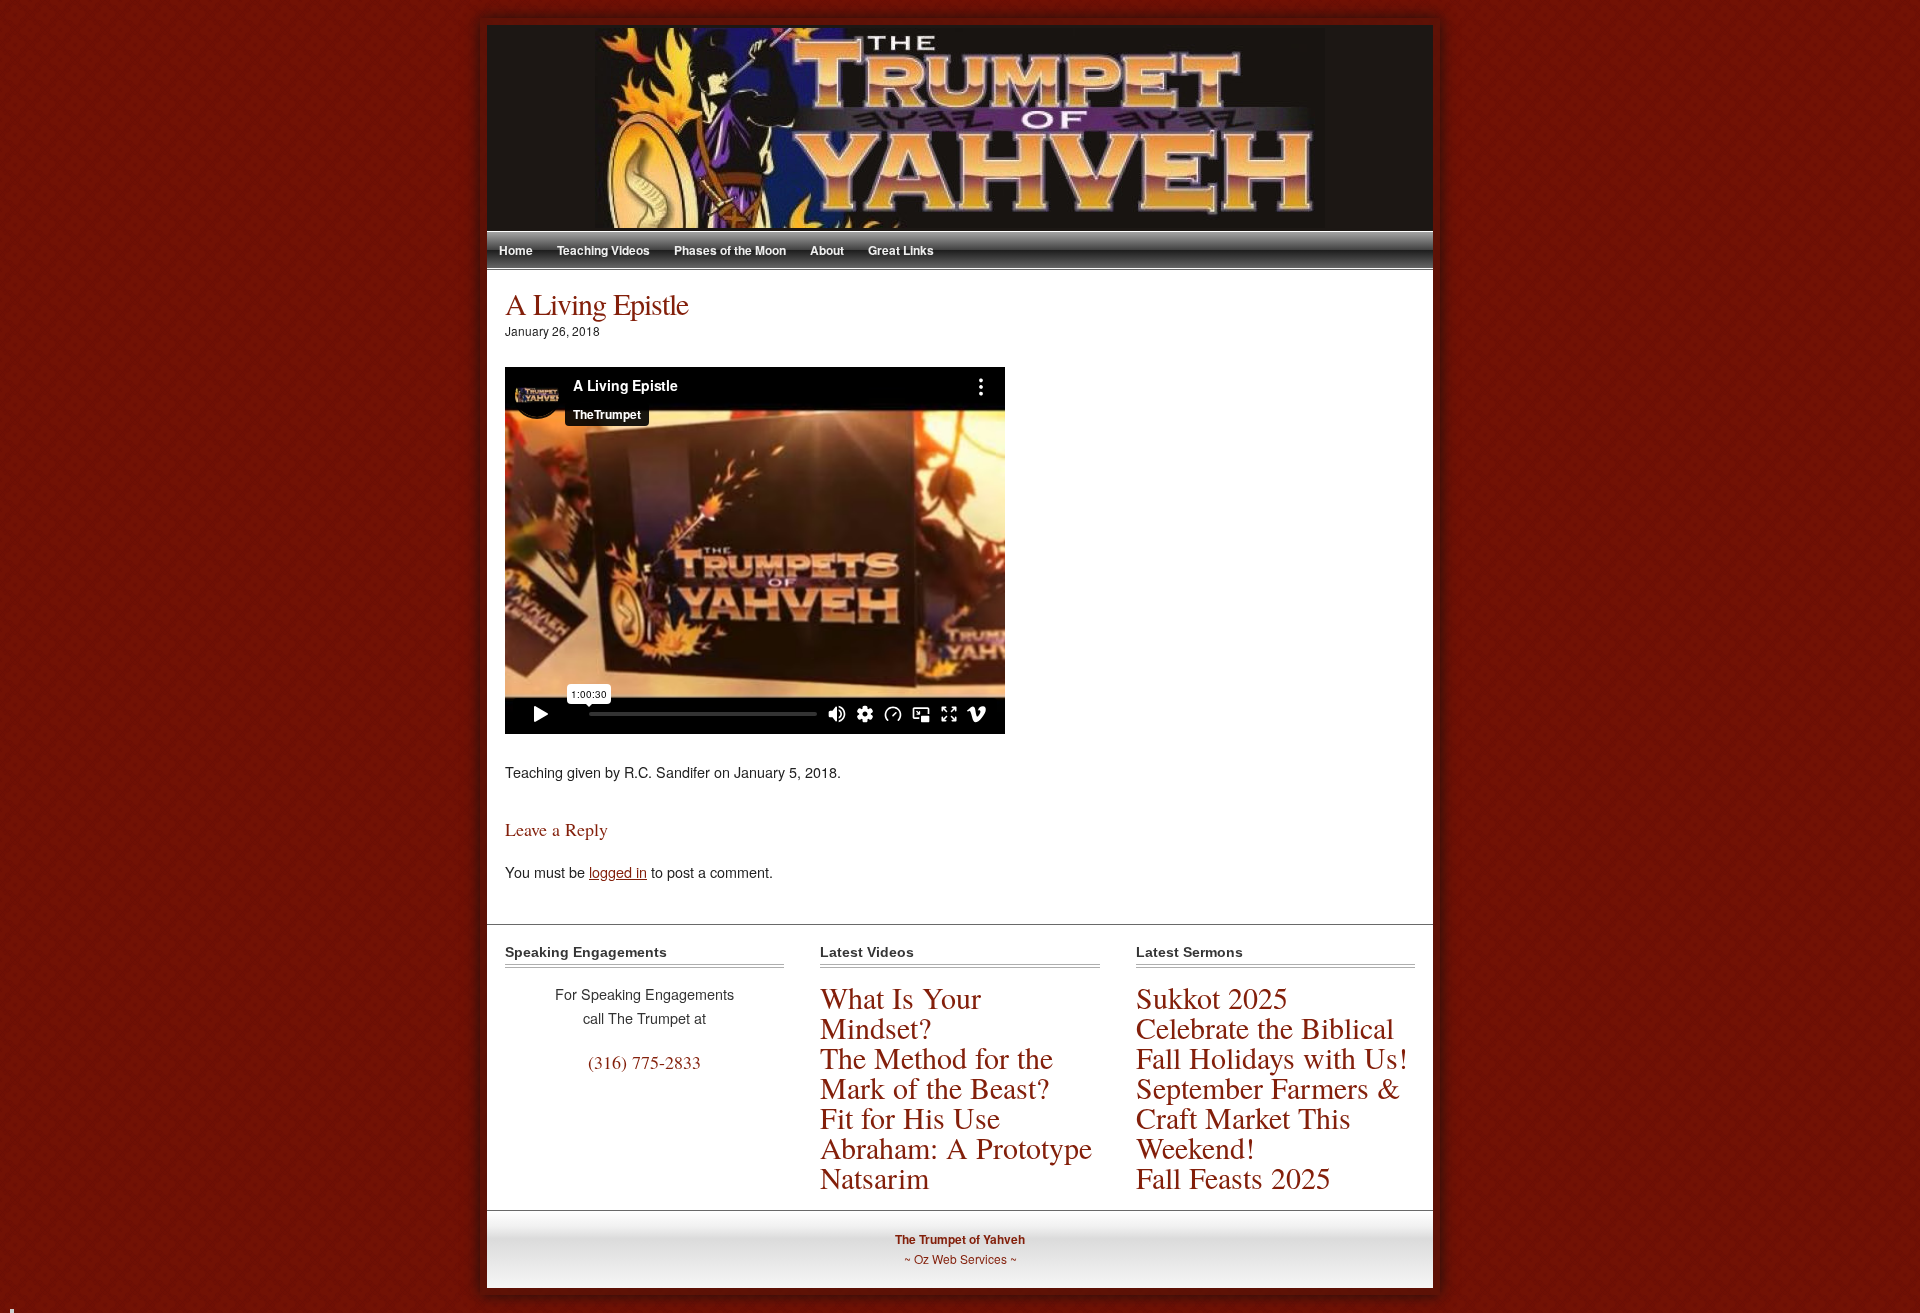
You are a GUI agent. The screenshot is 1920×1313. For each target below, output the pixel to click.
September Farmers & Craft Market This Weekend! (1268, 1117)
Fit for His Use (910, 1117)
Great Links (901, 250)
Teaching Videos (603, 250)
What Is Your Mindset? (900, 1012)
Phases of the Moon (730, 250)
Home (516, 250)
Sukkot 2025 (1212, 997)
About (827, 250)
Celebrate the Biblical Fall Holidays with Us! (1272, 1042)
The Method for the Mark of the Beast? (936, 1072)
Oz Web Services (960, 1258)
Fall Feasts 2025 (1233, 1177)
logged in (618, 871)
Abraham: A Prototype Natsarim (956, 1162)
